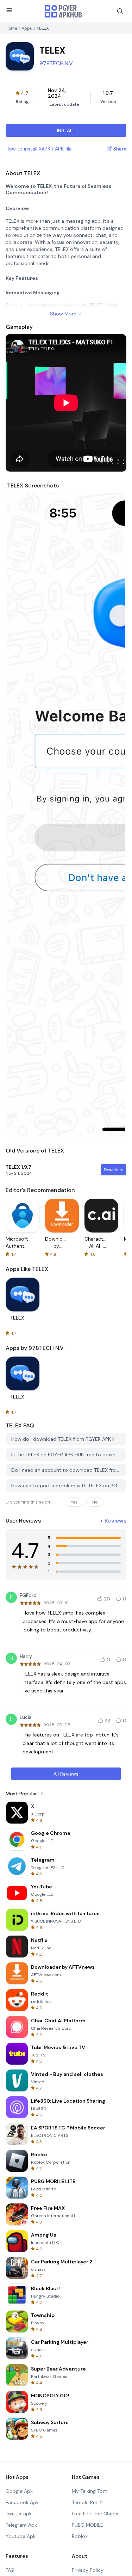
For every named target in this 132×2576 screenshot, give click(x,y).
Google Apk (19, 2491)
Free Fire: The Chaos (95, 2514)
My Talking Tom (90, 2491)
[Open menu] (9, 10)
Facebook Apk (22, 2502)
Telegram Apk (21, 2525)
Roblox (80, 2536)
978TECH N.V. (56, 63)
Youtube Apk (21, 2536)
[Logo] (63, 11)
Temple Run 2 (87, 2502)
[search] (120, 11)
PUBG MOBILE (87, 2525)
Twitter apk (19, 2514)
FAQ (10, 2570)
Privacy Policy (88, 2570)
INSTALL (66, 130)
